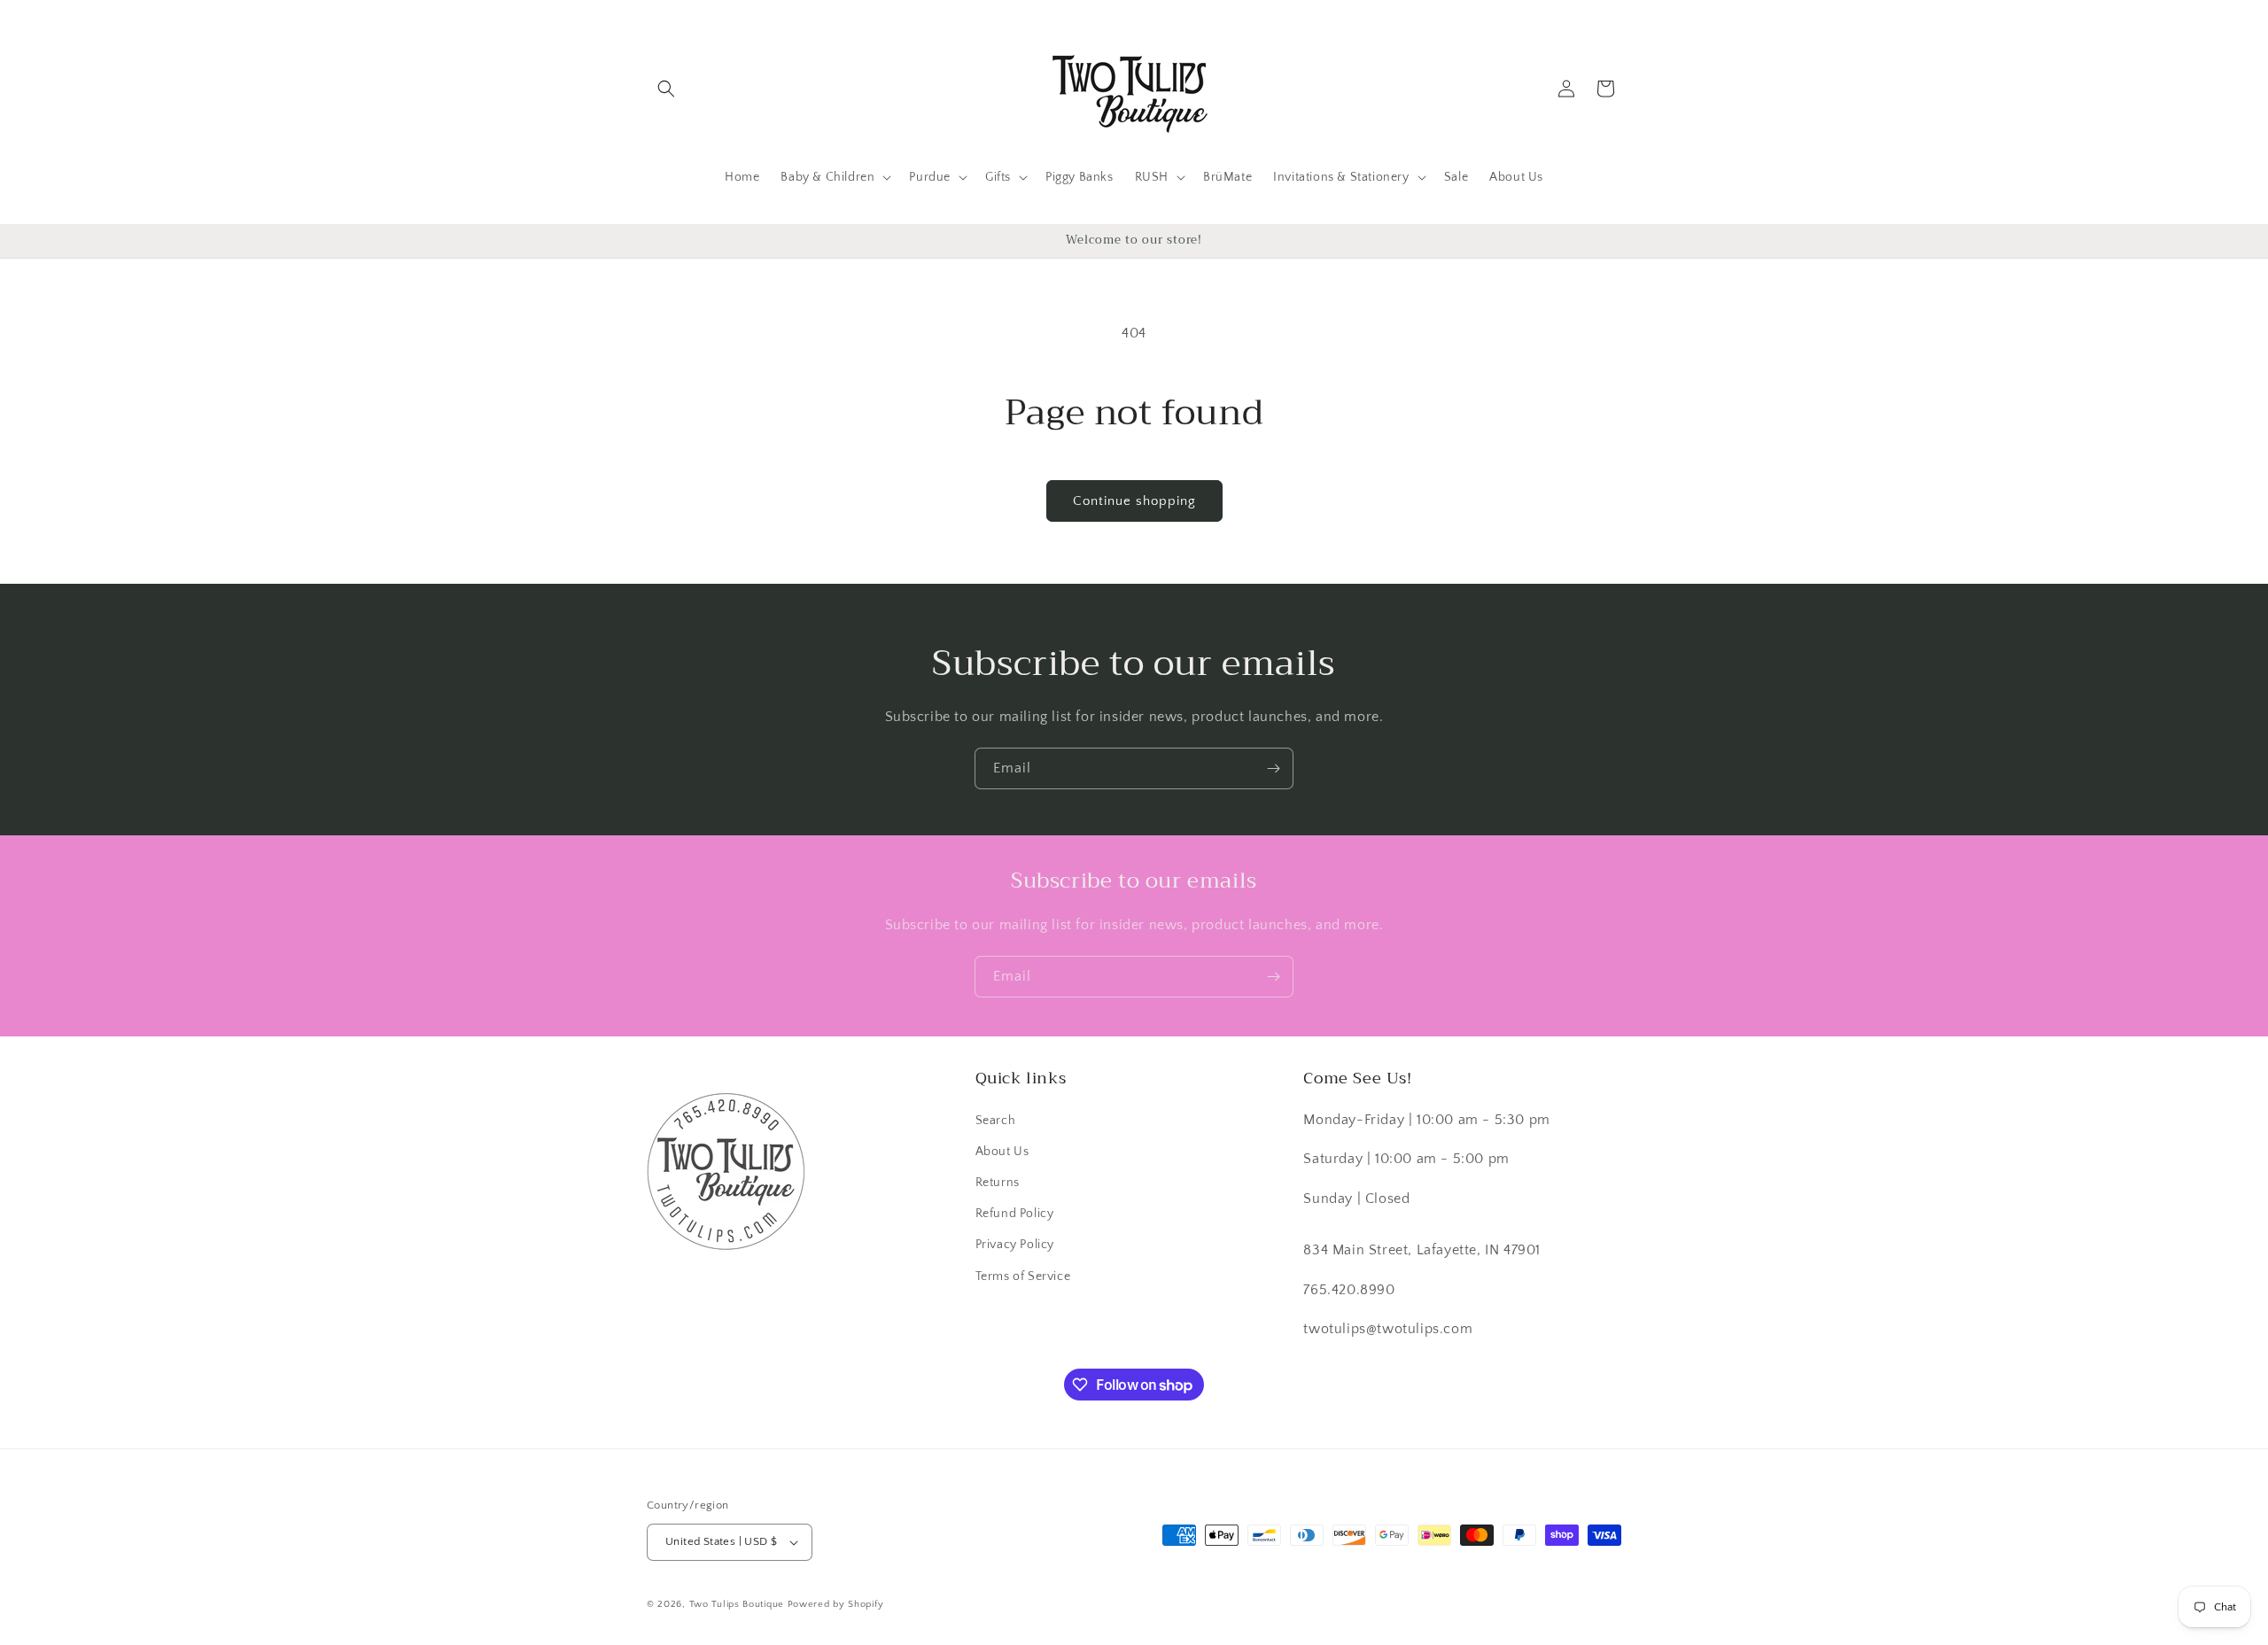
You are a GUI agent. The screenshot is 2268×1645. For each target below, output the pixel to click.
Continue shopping (1134, 501)
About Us (1002, 1152)
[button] (666, 89)
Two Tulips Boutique (737, 1604)
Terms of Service (1023, 1276)
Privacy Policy (1015, 1245)
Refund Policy (1015, 1214)
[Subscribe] (1273, 768)
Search (996, 1121)
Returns (998, 1183)
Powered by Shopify (836, 1604)
